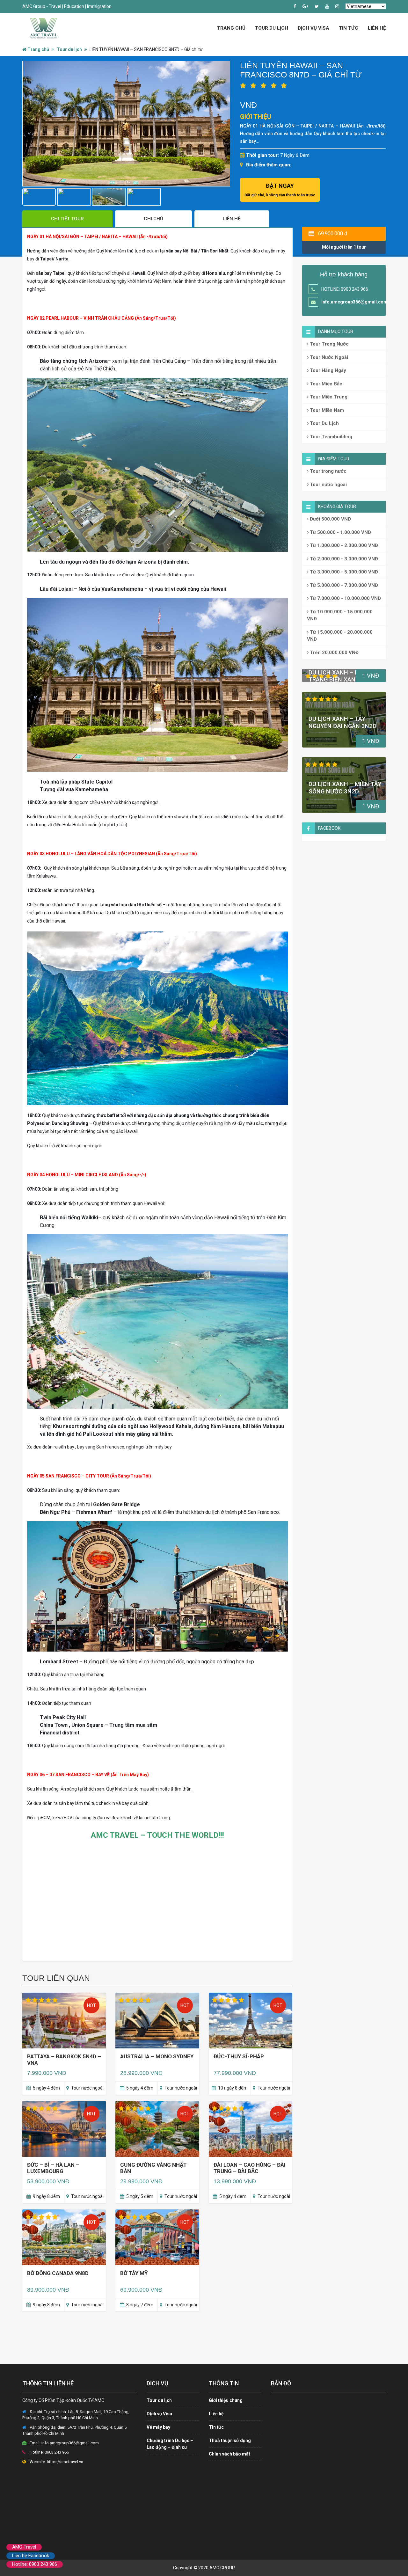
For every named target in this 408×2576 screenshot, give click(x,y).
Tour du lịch (69, 49)
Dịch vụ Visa (313, 28)
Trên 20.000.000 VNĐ (334, 653)
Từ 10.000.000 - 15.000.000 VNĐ (340, 615)
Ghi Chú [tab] (153, 219)
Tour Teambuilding (330, 437)
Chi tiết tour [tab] (67, 219)
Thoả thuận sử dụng (230, 2441)
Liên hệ (377, 28)
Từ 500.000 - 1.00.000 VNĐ (340, 532)
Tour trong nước (328, 471)
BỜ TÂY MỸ (134, 2273)
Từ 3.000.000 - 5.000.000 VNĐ (343, 572)
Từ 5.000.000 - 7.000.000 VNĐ (343, 585)
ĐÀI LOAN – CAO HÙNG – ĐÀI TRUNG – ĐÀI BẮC (250, 2168)
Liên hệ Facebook (31, 2556)
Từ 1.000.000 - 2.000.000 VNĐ (343, 545)
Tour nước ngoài (328, 485)
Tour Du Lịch (272, 28)
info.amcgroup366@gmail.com (354, 302)
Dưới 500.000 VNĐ (330, 519)
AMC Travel (24, 2547)
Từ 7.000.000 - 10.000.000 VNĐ (345, 598)
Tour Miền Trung (328, 397)
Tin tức (349, 28)
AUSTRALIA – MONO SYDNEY (157, 2056)
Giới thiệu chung (226, 2400)
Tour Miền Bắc (325, 384)
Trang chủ (231, 28)
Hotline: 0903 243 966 (35, 2564)
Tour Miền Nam (326, 410)
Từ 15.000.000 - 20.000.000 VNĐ (340, 636)
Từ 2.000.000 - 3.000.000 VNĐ (343, 559)
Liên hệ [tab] (232, 219)
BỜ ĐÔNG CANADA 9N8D (58, 2273)
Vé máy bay (158, 2427)
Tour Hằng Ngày (327, 370)
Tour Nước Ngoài (328, 357)
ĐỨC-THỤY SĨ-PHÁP (239, 2056)
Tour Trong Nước (329, 344)
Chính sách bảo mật (229, 2454)
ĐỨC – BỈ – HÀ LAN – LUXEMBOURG (53, 2168)
